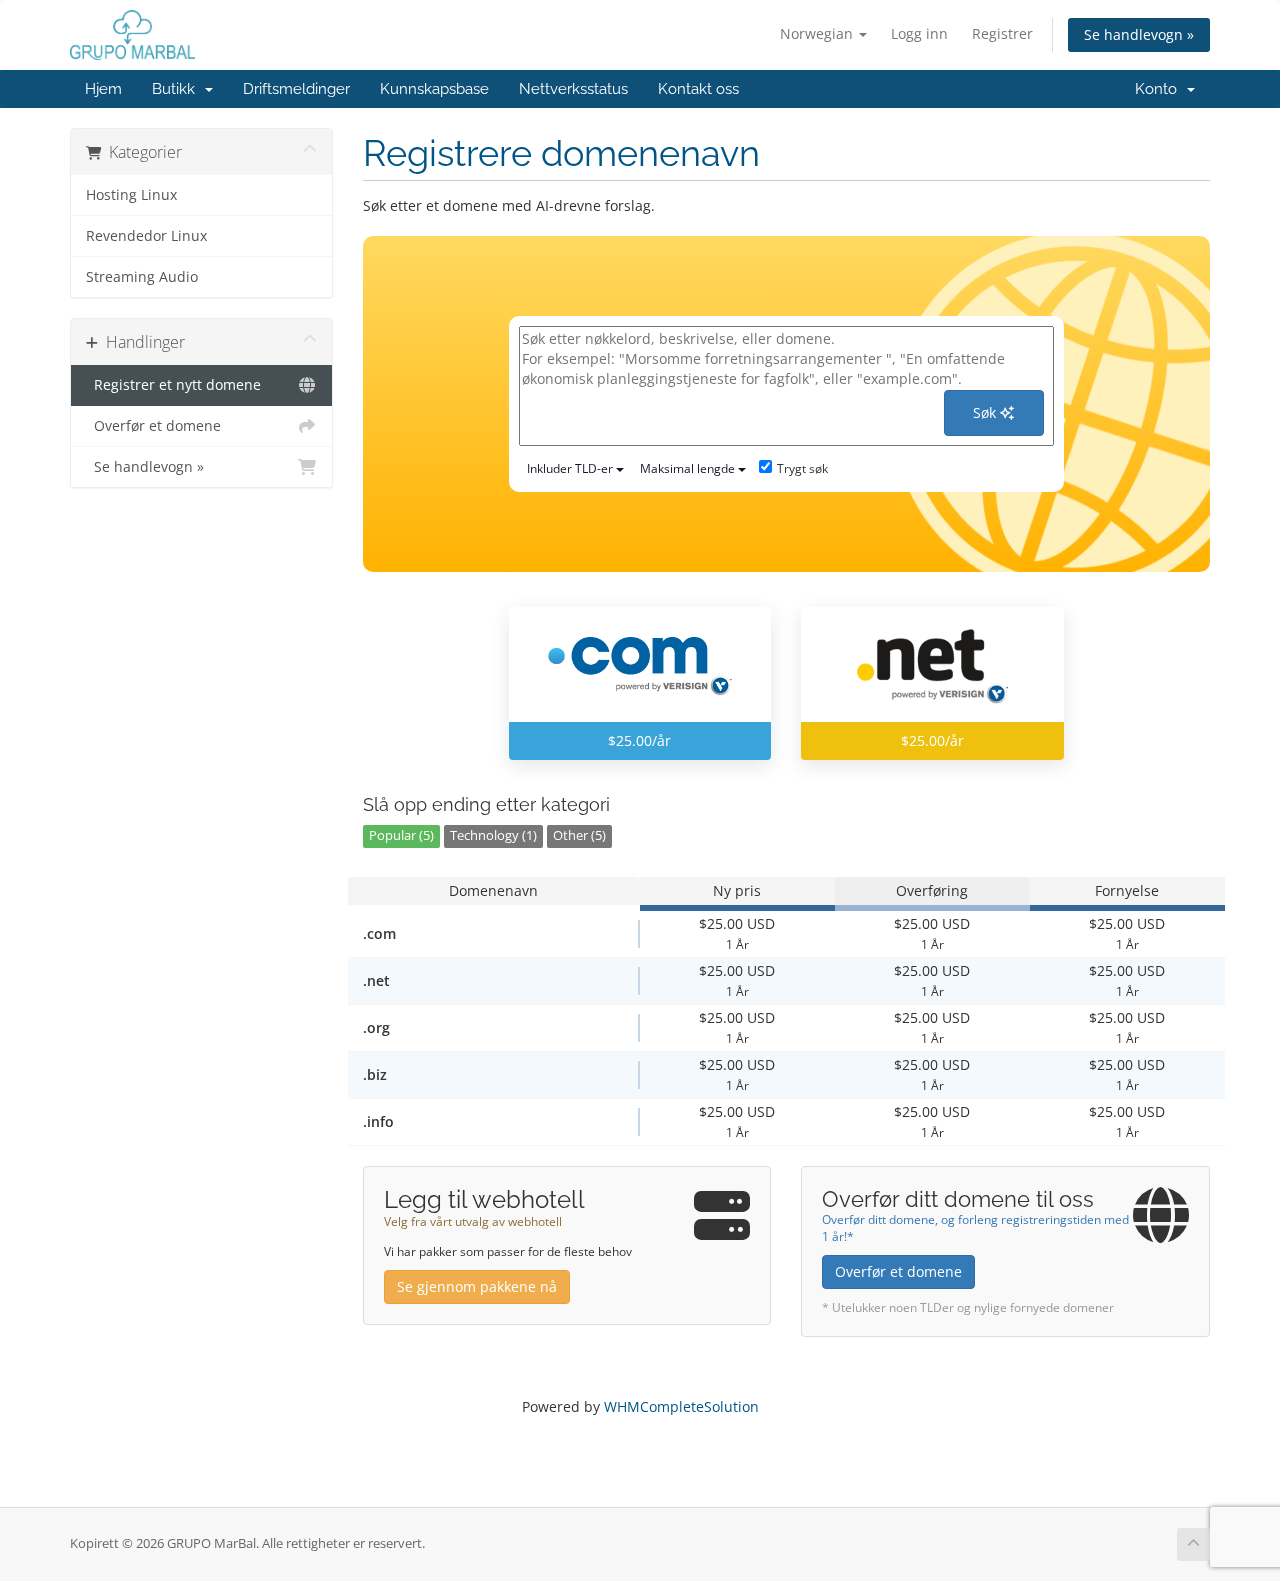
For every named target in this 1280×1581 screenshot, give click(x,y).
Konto (1160, 89)
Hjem (103, 89)
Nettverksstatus (573, 89)
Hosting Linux (131, 195)
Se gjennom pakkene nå (477, 1286)
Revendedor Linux (146, 236)
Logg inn (919, 33)
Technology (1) (493, 835)
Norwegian (818, 33)
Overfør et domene (153, 426)
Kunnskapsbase (434, 89)
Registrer (1002, 33)
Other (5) (579, 835)
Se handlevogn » (1139, 34)
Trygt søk (802, 468)
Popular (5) (401, 835)
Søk (986, 412)
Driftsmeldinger (296, 89)
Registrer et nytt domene (173, 385)
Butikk (177, 89)
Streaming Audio (142, 277)
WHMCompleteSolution (681, 1406)
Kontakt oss (698, 89)
